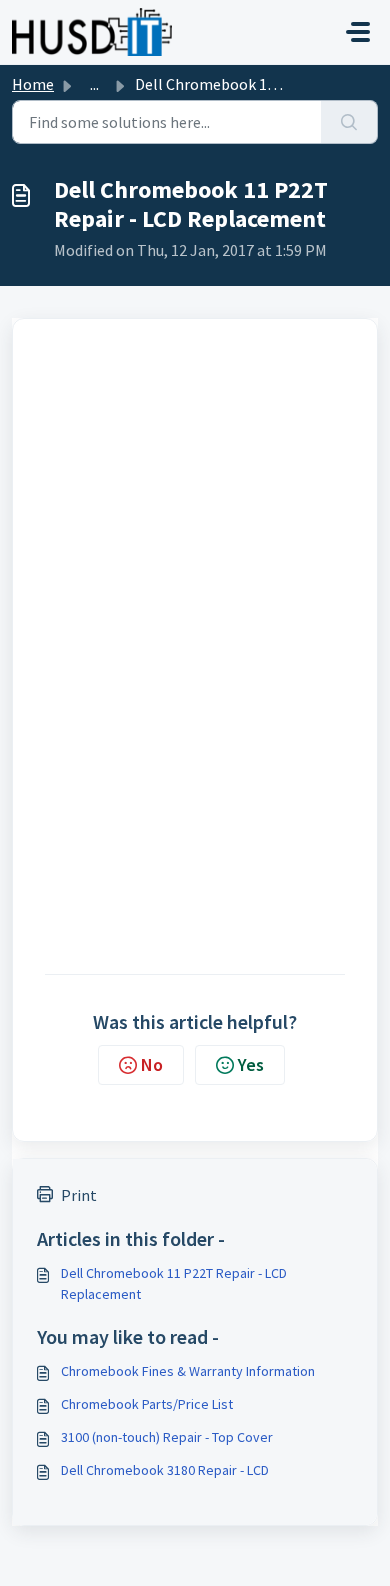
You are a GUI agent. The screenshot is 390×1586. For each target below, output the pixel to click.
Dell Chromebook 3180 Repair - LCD (165, 1470)
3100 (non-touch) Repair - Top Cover (167, 1437)
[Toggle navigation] (358, 32)
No (152, 1064)
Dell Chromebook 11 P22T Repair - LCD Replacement (174, 1283)
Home (33, 84)
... (94, 84)
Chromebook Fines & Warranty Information (188, 1371)
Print (79, 1195)
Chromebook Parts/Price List (147, 1404)
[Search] (349, 122)
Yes (251, 1064)
